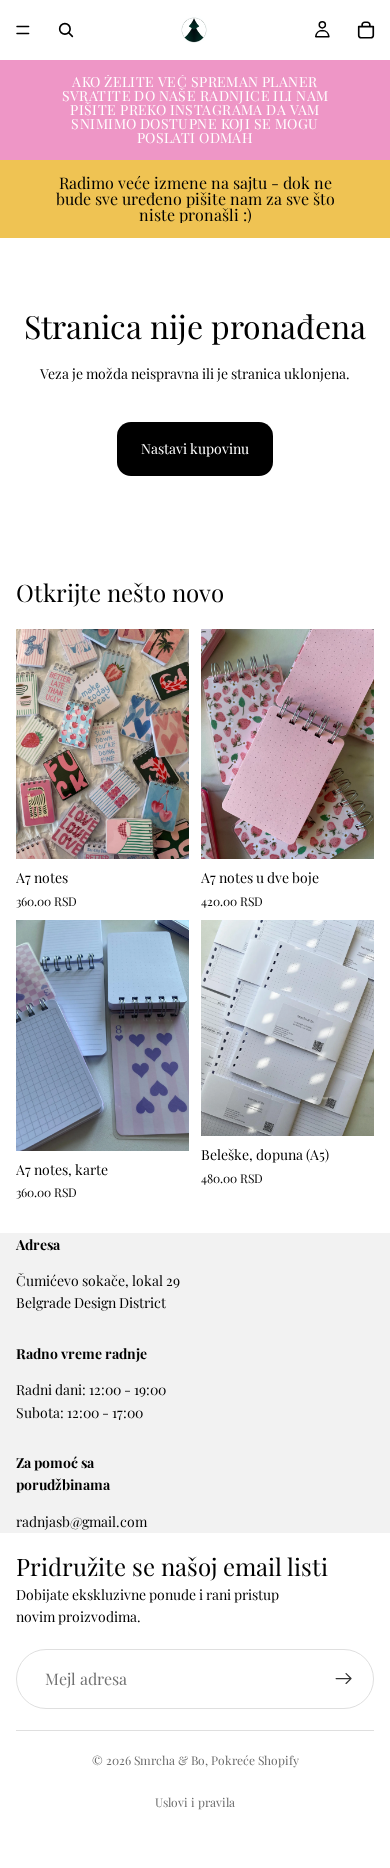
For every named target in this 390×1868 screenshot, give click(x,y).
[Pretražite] (66, 30)
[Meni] (23, 30)
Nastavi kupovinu (195, 448)
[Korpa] (366, 30)
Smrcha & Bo (169, 1760)
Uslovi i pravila (195, 1802)
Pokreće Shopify (255, 1760)
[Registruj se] (344, 1679)
